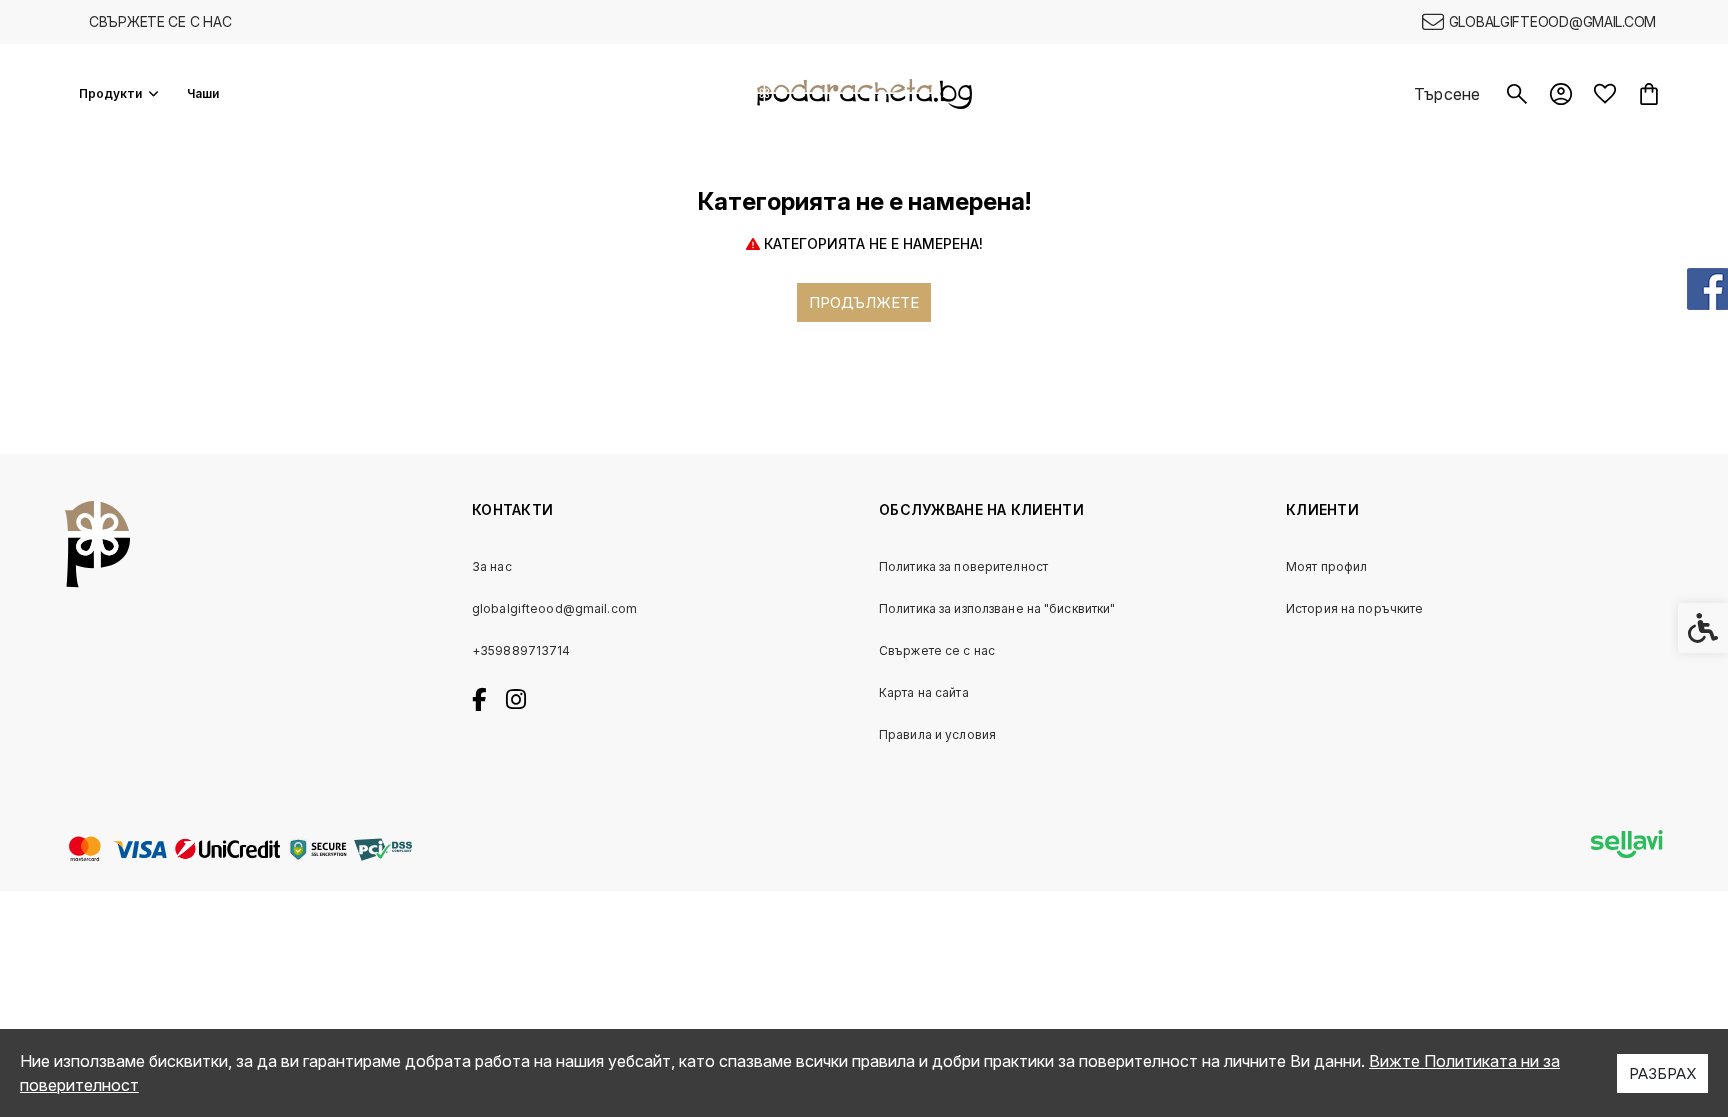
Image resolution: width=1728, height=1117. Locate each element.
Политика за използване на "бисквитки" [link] (997, 608)
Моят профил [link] (1326, 566)
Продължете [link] (864, 302)
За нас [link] (492, 566)
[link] (1539, 22)
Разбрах (1662, 1073)
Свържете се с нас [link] (160, 21)
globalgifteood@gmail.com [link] (554, 608)
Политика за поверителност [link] (963, 566)
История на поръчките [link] (1354, 608)
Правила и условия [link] (937, 734)
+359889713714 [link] (521, 650)
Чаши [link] (203, 93)
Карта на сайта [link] (924, 692)
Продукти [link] (110, 93)
